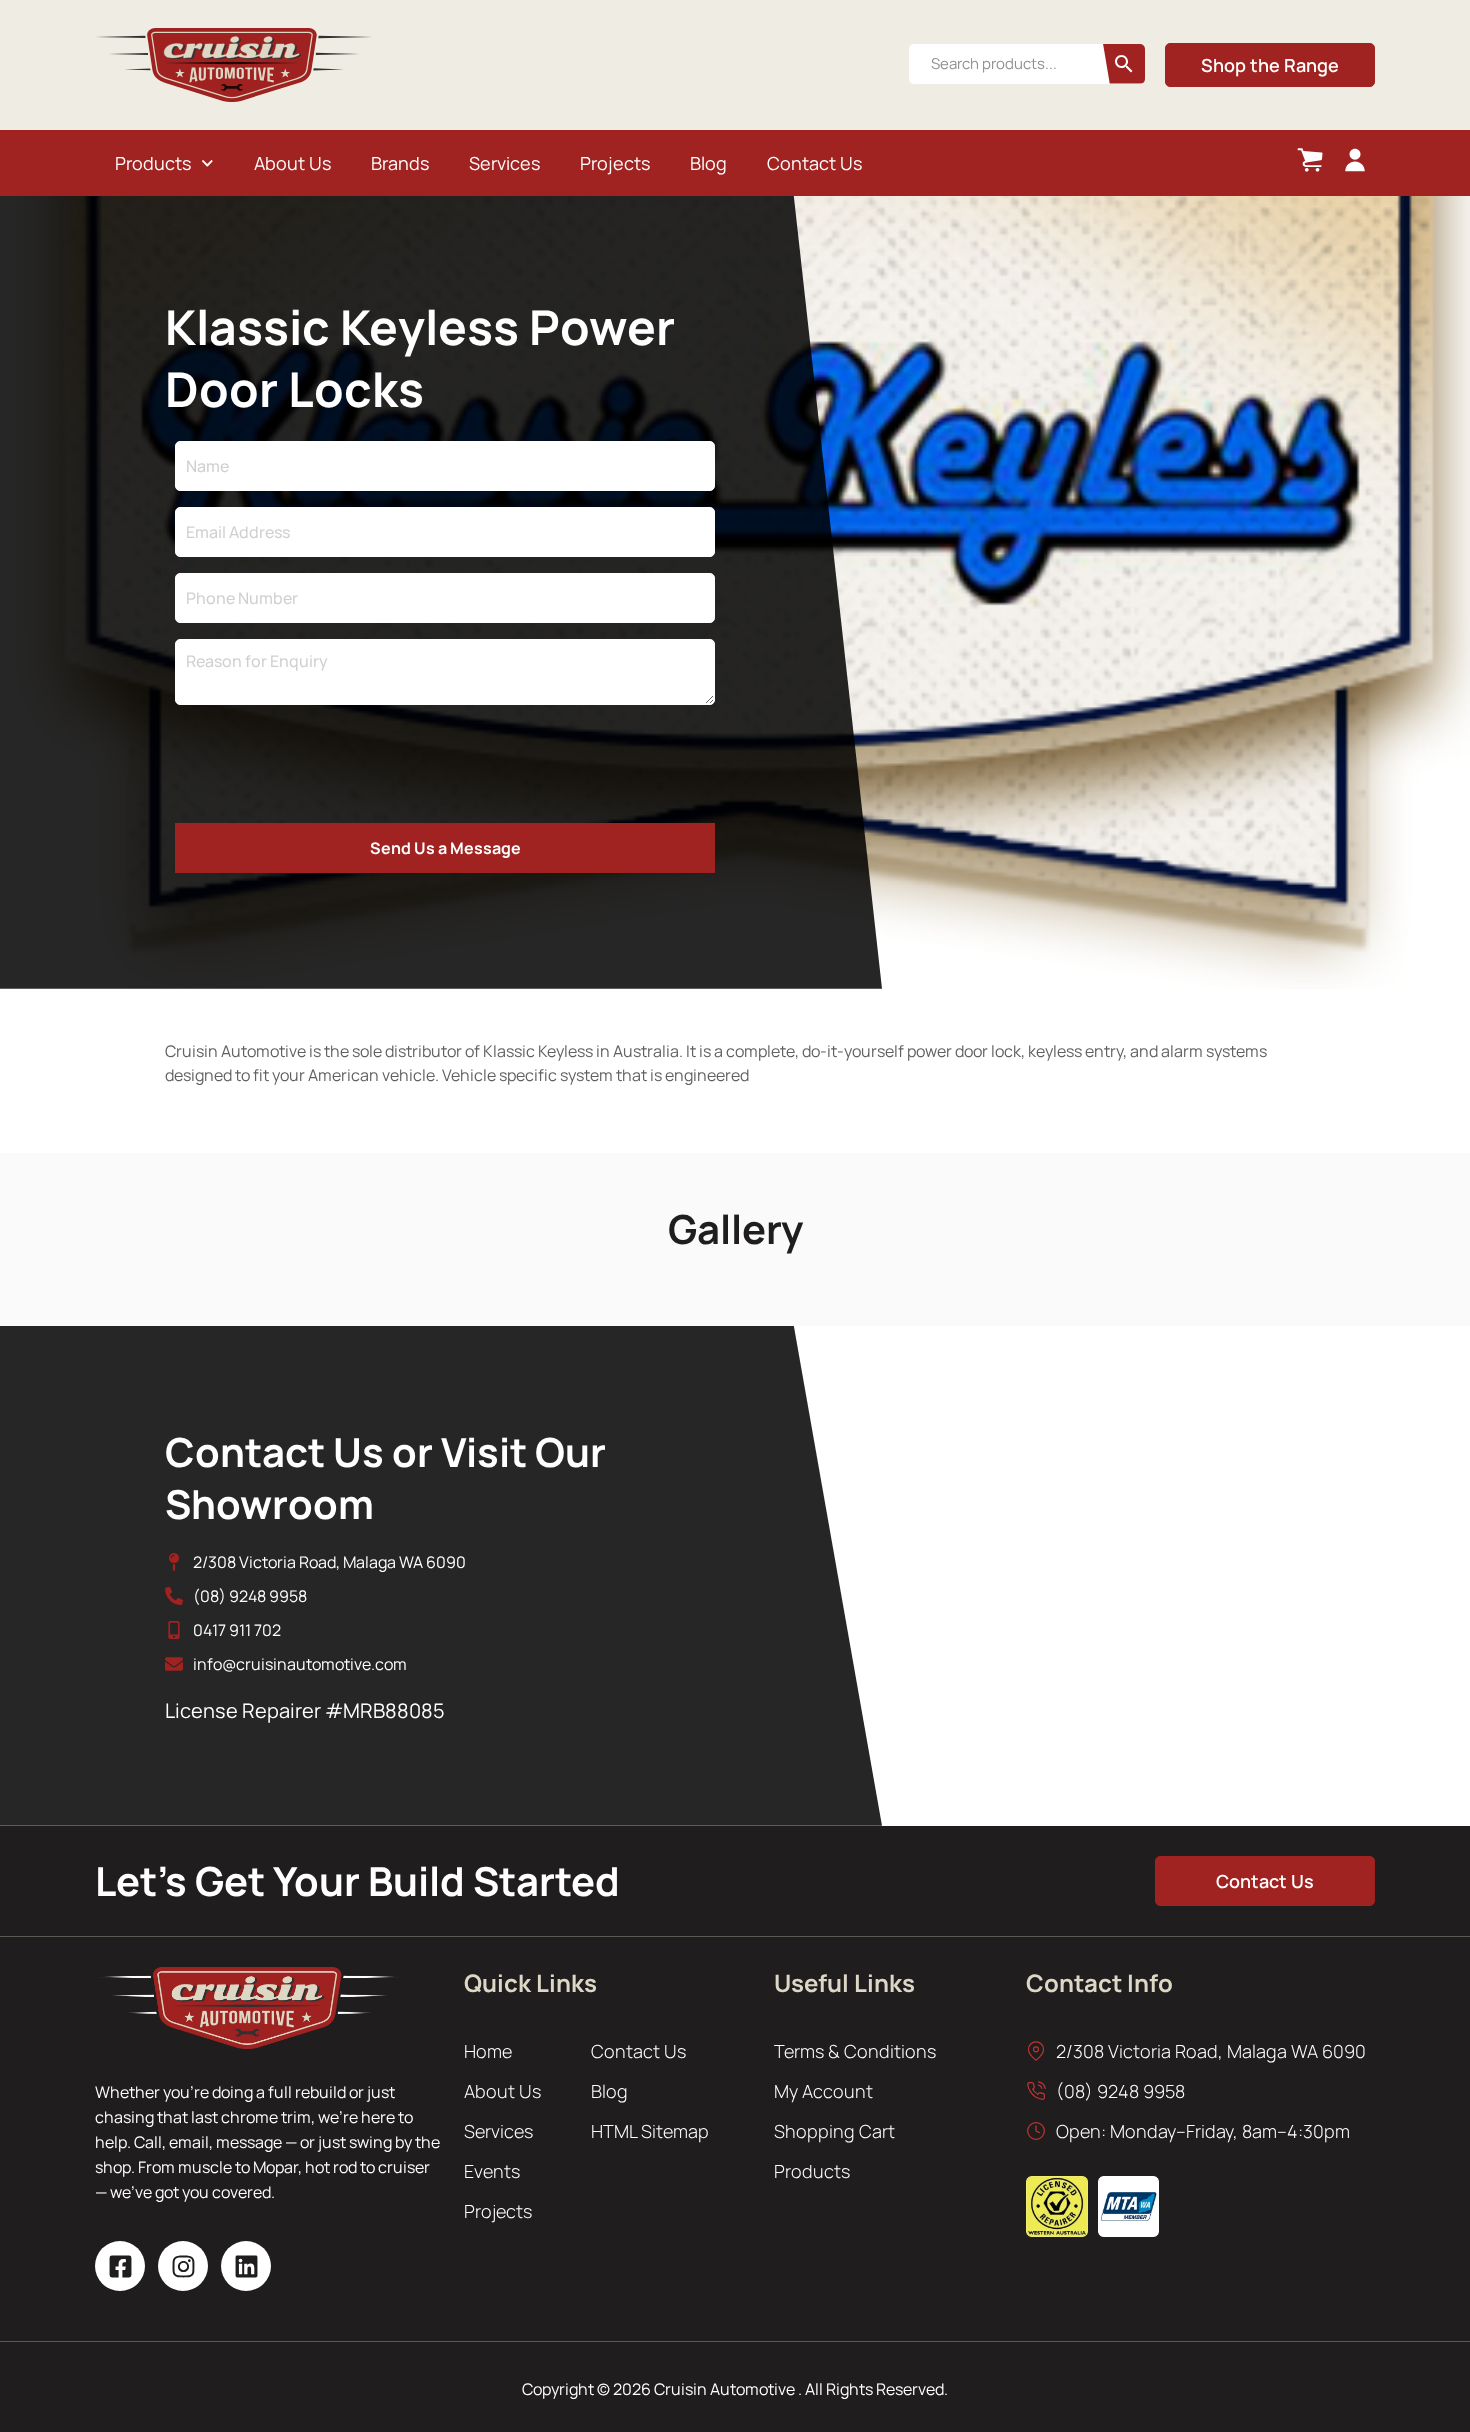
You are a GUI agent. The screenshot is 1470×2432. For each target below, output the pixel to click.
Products (153, 163)
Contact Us (814, 163)
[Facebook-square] (120, 2266)
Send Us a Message (445, 848)
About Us (292, 163)
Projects (615, 163)
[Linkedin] (246, 2266)
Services (504, 163)
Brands (400, 163)
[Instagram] (183, 2266)
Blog (708, 163)
